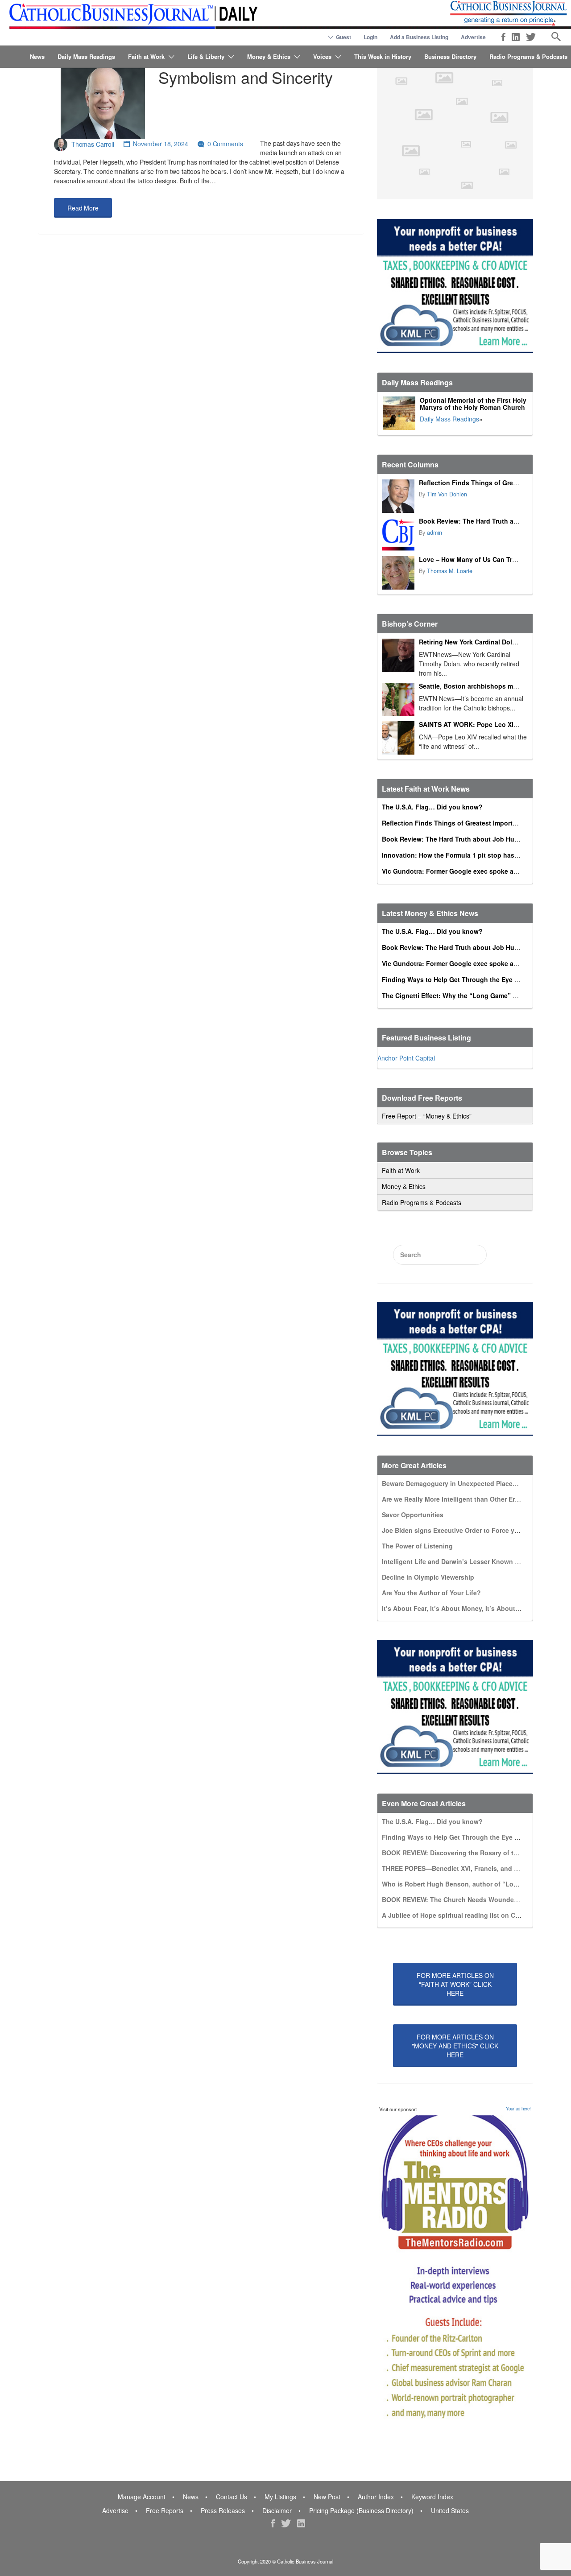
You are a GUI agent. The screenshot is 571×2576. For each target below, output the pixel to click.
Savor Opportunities (413, 1515)
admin (434, 533)
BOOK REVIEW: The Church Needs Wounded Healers (462, 1899)
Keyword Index (432, 2497)
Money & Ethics (269, 56)
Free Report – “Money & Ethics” (427, 1116)
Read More (83, 208)
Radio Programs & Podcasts (528, 56)
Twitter (531, 37)
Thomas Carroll (93, 144)
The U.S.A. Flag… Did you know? (432, 807)
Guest (343, 37)
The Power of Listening (417, 1546)
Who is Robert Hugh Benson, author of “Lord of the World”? (474, 1884)
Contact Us (232, 2497)
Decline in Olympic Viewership (428, 1577)
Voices (322, 56)
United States (450, 2510)
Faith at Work (146, 56)
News (37, 56)
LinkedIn (516, 37)
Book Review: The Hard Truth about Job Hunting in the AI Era (476, 839)
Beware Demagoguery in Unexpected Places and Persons (469, 1483)
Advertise (473, 37)
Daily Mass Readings (86, 56)
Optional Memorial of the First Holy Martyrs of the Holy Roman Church (473, 404)
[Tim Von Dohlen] (398, 496)
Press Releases (223, 2510)
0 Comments (225, 144)
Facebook (503, 37)
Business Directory (450, 56)
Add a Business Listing (419, 37)
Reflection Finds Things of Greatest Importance (492, 483)
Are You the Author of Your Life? (431, 1593)
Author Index (376, 2497)
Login (370, 37)
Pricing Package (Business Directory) (361, 2510)
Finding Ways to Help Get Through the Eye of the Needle (468, 979)
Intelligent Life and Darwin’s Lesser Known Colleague (464, 1561)
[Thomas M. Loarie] (398, 573)
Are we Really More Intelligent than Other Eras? (454, 1499)
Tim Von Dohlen (447, 494)
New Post (327, 2497)
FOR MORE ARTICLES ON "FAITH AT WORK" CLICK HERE (455, 1984)
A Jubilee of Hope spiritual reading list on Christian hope (469, 1915)
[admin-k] (398, 535)
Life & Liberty (206, 56)
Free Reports (165, 2510)
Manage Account (142, 2497)
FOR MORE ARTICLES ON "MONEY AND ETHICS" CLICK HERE (455, 2046)
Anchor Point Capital (406, 1058)
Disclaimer (277, 2510)
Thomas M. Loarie (450, 571)
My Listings (280, 2497)
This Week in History (383, 56)
